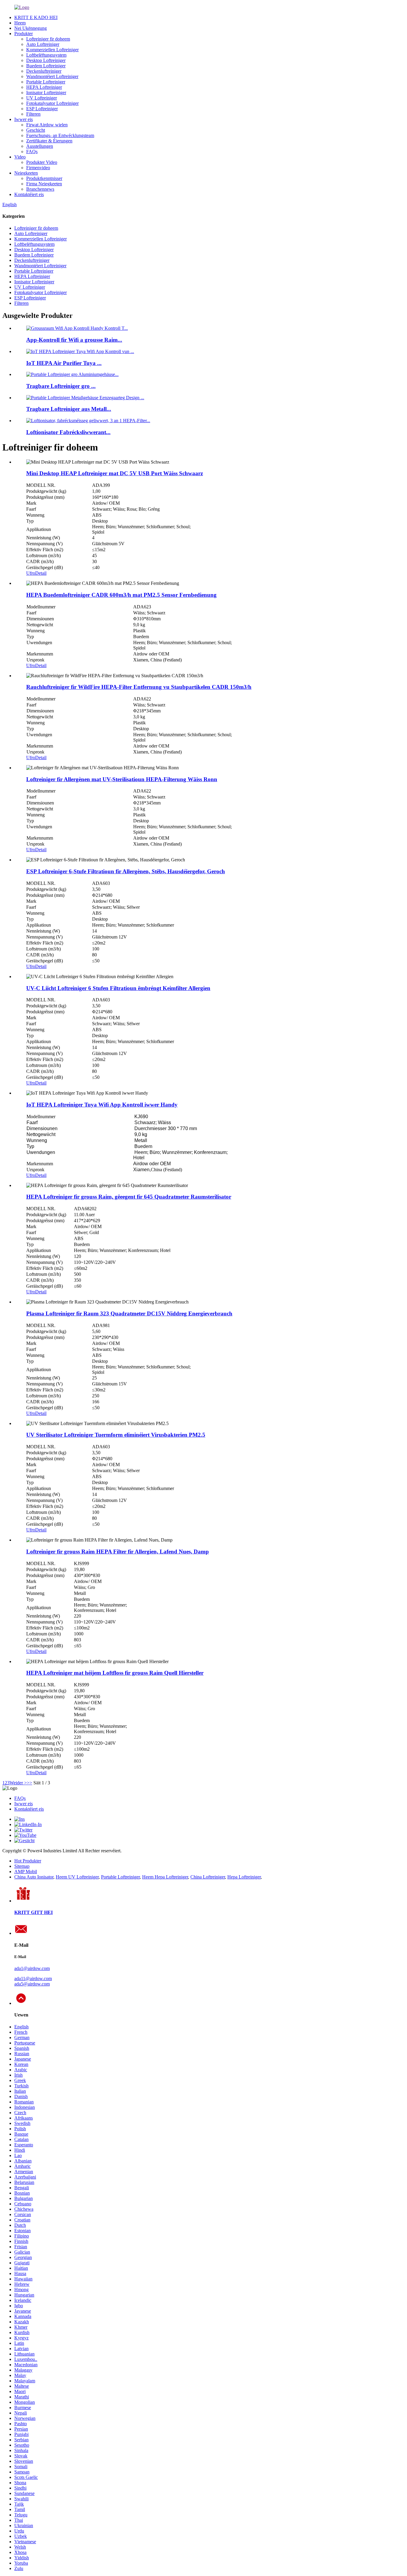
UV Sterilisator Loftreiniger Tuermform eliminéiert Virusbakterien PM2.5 (116, 1435)
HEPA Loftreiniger (44, 87)
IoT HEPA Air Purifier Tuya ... (64, 363)
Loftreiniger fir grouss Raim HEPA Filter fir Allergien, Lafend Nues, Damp (118, 1552)
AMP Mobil (26, 1872)
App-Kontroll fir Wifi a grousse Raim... (74, 340)
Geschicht (36, 130)
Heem (20, 23)
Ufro (31, 573)
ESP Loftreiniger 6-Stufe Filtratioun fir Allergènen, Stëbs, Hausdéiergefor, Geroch (126, 871)
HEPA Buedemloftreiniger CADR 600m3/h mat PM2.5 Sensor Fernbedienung (121, 595)
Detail (41, 573)
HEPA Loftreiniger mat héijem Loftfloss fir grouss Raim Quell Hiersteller (115, 1673)
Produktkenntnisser (44, 178)
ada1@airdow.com (32, 1968)
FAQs (32, 152)
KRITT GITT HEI (34, 1912)
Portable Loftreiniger (46, 82)
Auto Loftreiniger (43, 44)
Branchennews (40, 189)
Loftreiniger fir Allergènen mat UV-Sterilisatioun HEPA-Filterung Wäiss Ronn (122, 779)
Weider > (18, 1783)
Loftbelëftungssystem (46, 55)
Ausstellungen (40, 146)
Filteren (33, 114)
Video (20, 157)
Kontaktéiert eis (29, 194)
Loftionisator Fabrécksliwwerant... (68, 432)
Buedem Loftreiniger (46, 66)
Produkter (24, 34)
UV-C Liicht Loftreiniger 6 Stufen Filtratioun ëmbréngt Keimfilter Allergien (118, 988)
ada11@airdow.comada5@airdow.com (33, 1981)
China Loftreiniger (208, 1877)
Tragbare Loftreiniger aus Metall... (69, 409)
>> (29, 1783)
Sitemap (22, 1866)
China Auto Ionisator (34, 1877)
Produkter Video (42, 162)
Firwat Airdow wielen (47, 125)
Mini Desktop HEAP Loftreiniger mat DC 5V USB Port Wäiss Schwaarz (115, 473)
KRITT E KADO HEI (36, 17)
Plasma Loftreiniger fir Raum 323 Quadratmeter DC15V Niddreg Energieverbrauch (129, 1313)
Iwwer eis (24, 119)
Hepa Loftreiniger (244, 1877)
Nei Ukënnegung (31, 28)
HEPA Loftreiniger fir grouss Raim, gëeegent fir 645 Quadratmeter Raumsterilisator (129, 1197)
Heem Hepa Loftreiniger (165, 1877)
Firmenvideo (38, 168)
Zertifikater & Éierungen (49, 141)
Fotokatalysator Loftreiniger (52, 103)
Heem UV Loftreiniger (77, 1877)
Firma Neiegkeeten (44, 184)
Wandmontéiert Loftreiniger (52, 76)
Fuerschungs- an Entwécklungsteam (60, 135)
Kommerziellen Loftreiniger (52, 50)
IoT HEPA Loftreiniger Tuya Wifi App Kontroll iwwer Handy (102, 1105)
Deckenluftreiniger (44, 71)
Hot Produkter (28, 1861)
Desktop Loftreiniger (46, 60)
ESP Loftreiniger (42, 109)
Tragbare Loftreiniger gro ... (61, 386)
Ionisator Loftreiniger (46, 93)
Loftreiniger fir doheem (48, 39)
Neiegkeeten (26, 173)
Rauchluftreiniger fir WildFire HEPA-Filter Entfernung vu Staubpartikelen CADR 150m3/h (139, 687)
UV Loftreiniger (42, 98)
